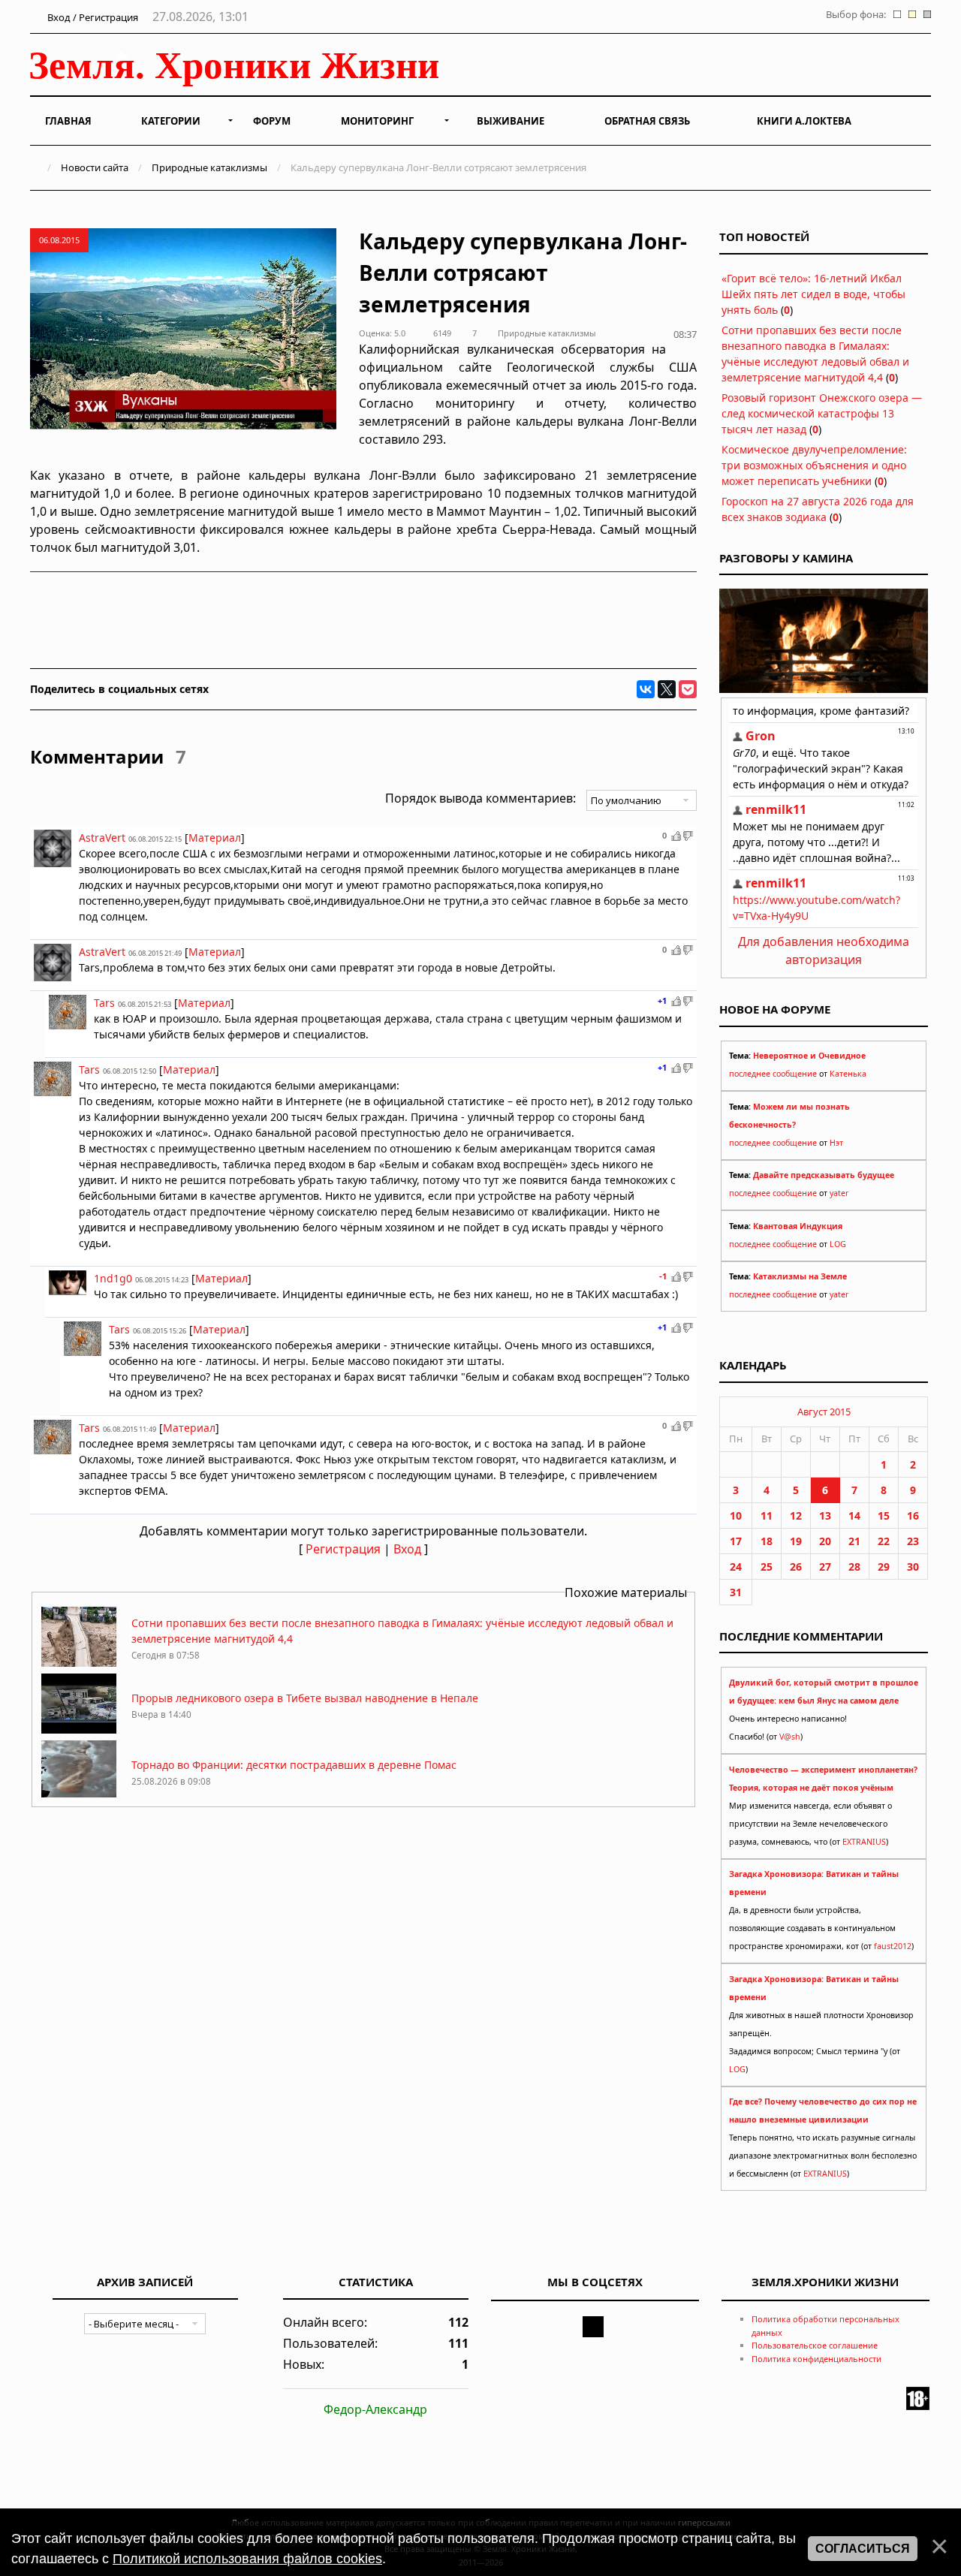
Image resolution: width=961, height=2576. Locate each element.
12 (796, 1515)
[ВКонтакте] (646, 689)
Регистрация (343, 1549)
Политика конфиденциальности (816, 2359)
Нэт (836, 1143)
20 (825, 1541)
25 (767, 1567)
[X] (667, 689)
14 (854, 1515)
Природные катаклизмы (209, 167)
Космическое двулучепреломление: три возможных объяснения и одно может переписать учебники (814, 465)
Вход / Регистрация (92, 17)
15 (884, 1515)
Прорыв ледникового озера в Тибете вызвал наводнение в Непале (305, 1698)
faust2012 (893, 1946)
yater (839, 1193)
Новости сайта (95, 167)
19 (796, 1541)
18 (767, 1541)
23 (913, 1541)
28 (854, 1567)
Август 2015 (824, 1412)
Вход (407, 1549)
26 (796, 1567)
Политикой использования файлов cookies (247, 2559)
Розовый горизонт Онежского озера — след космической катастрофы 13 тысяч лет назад (822, 413)
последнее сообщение (773, 1074)
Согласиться (863, 2549)
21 (854, 1541)
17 (736, 1541)
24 (736, 1567)
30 (913, 1567)
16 (913, 1515)
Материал (215, 838)
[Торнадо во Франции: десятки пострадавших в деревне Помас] (79, 1796)
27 (825, 1567)
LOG (838, 1244)
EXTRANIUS (864, 1842)
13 (825, 1515)
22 (884, 1541)
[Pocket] (688, 689)
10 (736, 1515)
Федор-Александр (375, 2409)
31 (736, 1592)
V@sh (790, 1737)
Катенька (848, 1074)
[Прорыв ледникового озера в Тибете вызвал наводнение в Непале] (79, 1729)
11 (767, 1515)
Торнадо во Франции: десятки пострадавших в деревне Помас (294, 1765)
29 (884, 1567)
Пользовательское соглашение (815, 2345)
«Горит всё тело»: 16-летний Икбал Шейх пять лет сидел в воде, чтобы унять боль (813, 294)
